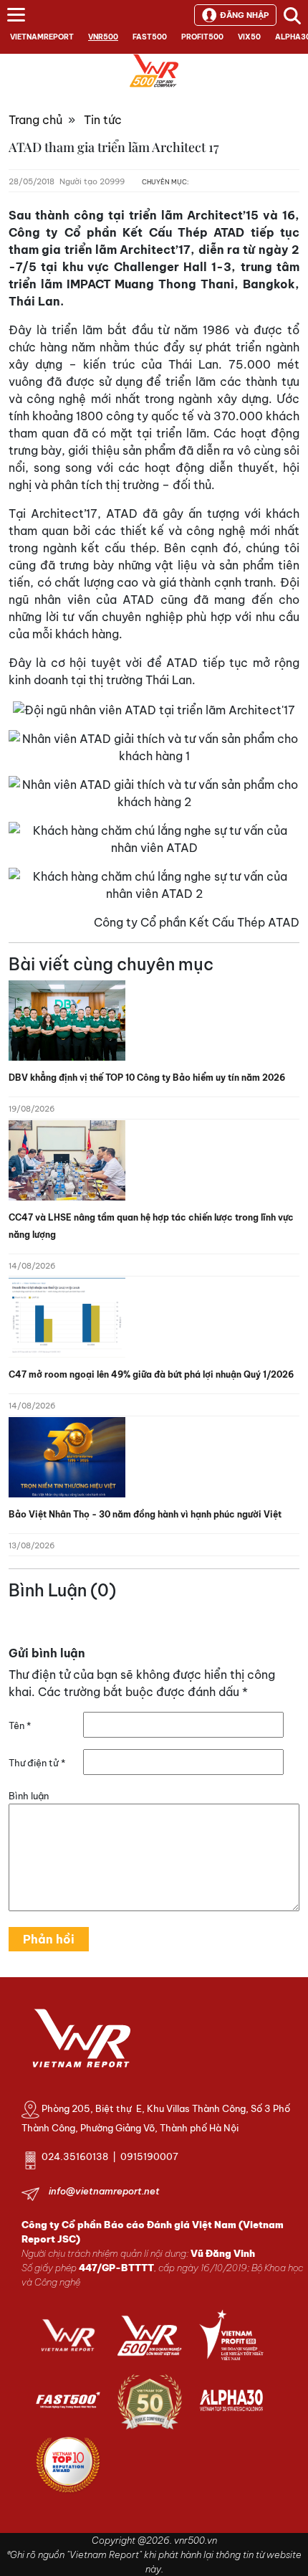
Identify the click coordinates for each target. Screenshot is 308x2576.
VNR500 (103, 37)
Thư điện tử (37, 1763)
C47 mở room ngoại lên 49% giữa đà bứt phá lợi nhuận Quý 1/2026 (151, 1374)
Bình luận (29, 1796)
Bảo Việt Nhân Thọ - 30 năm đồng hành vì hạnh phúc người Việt (145, 1514)
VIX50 (249, 37)
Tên (20, 1725)
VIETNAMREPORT (42, 37)
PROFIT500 (202, 37)
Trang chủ (35, 120)
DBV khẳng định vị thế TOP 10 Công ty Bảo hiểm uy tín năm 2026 (147, 1078)
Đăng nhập (244, 15)
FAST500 (150, 37)
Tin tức (103, 120)
